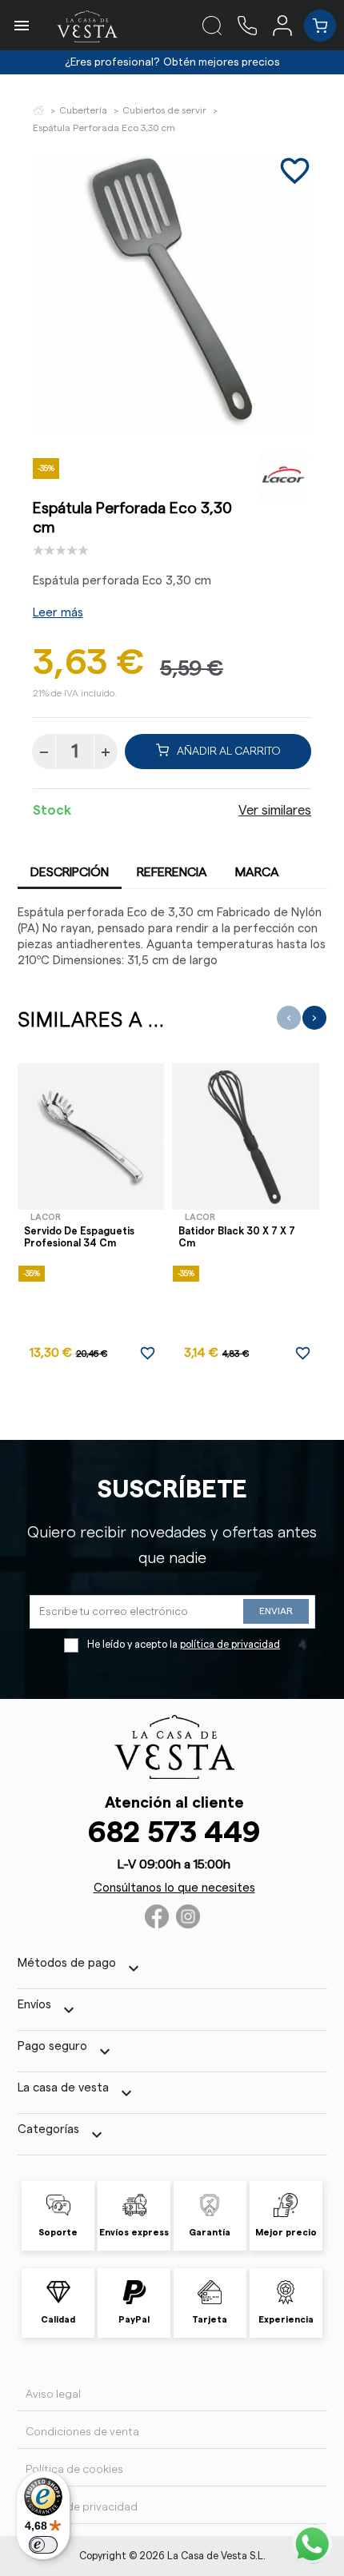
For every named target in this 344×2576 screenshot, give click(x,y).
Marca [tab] (257, 872)
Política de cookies (74, 2470)
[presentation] (289, 1018)
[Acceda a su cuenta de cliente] (288, 25)
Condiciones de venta (82, 2432)
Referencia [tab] (172, 872)
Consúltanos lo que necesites (174, 1888)
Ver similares (275, 811)
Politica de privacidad (82, 2507)
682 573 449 (174, 1833)
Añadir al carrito (229, 752)
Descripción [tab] (70, 872)
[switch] (43, 2545)
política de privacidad (230, 1645)
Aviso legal (53, 2395)
